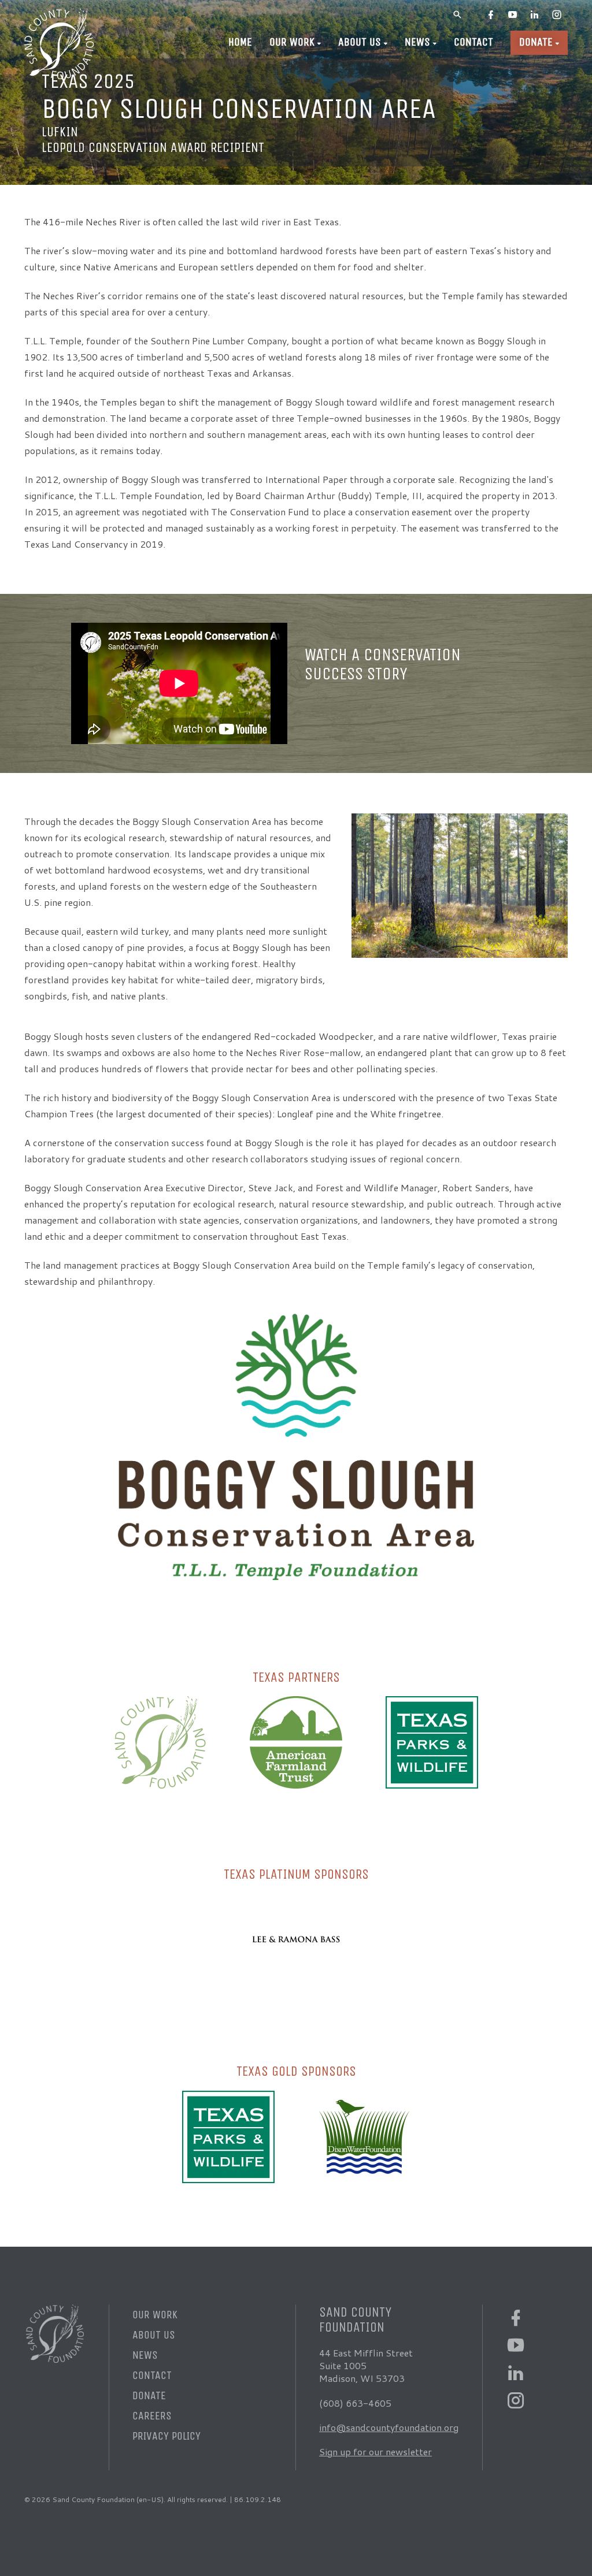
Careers (152, 2416)
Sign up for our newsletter (375, 2452)
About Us (360, 42)
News (417, 42)
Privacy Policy (166, 2436)
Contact (473, 42)
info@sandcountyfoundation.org (389, 2427)
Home (240, 42)
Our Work (292, 42)
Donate (536, 42)
